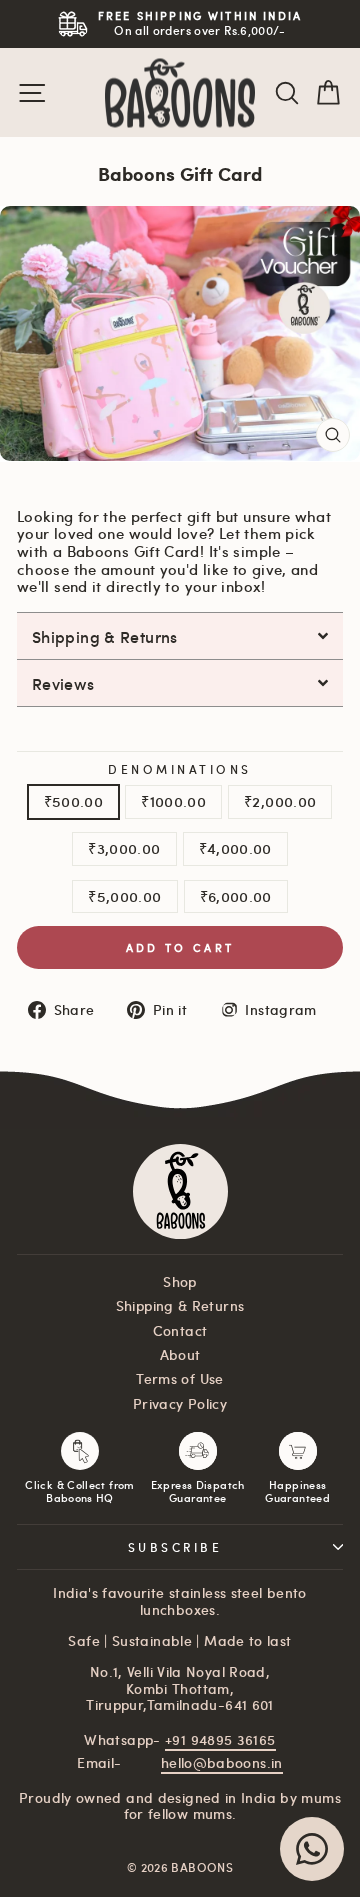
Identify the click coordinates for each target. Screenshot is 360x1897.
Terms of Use (179, 1378)
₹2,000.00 (280, 801)
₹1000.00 (173, 801)
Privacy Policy (180, 1403)
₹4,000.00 (235, 848)
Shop (179, 1281)
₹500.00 (74, 801)
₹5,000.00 (124, 896)
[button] (180, 635)
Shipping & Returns (180, 1305)
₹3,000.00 (124, 848)
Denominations (180, 769)
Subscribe (175, 1547)
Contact (180, 1330)
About (180, 1354)
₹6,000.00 (236, 896)
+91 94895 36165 (220, 1739)
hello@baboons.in (222, 1762)
